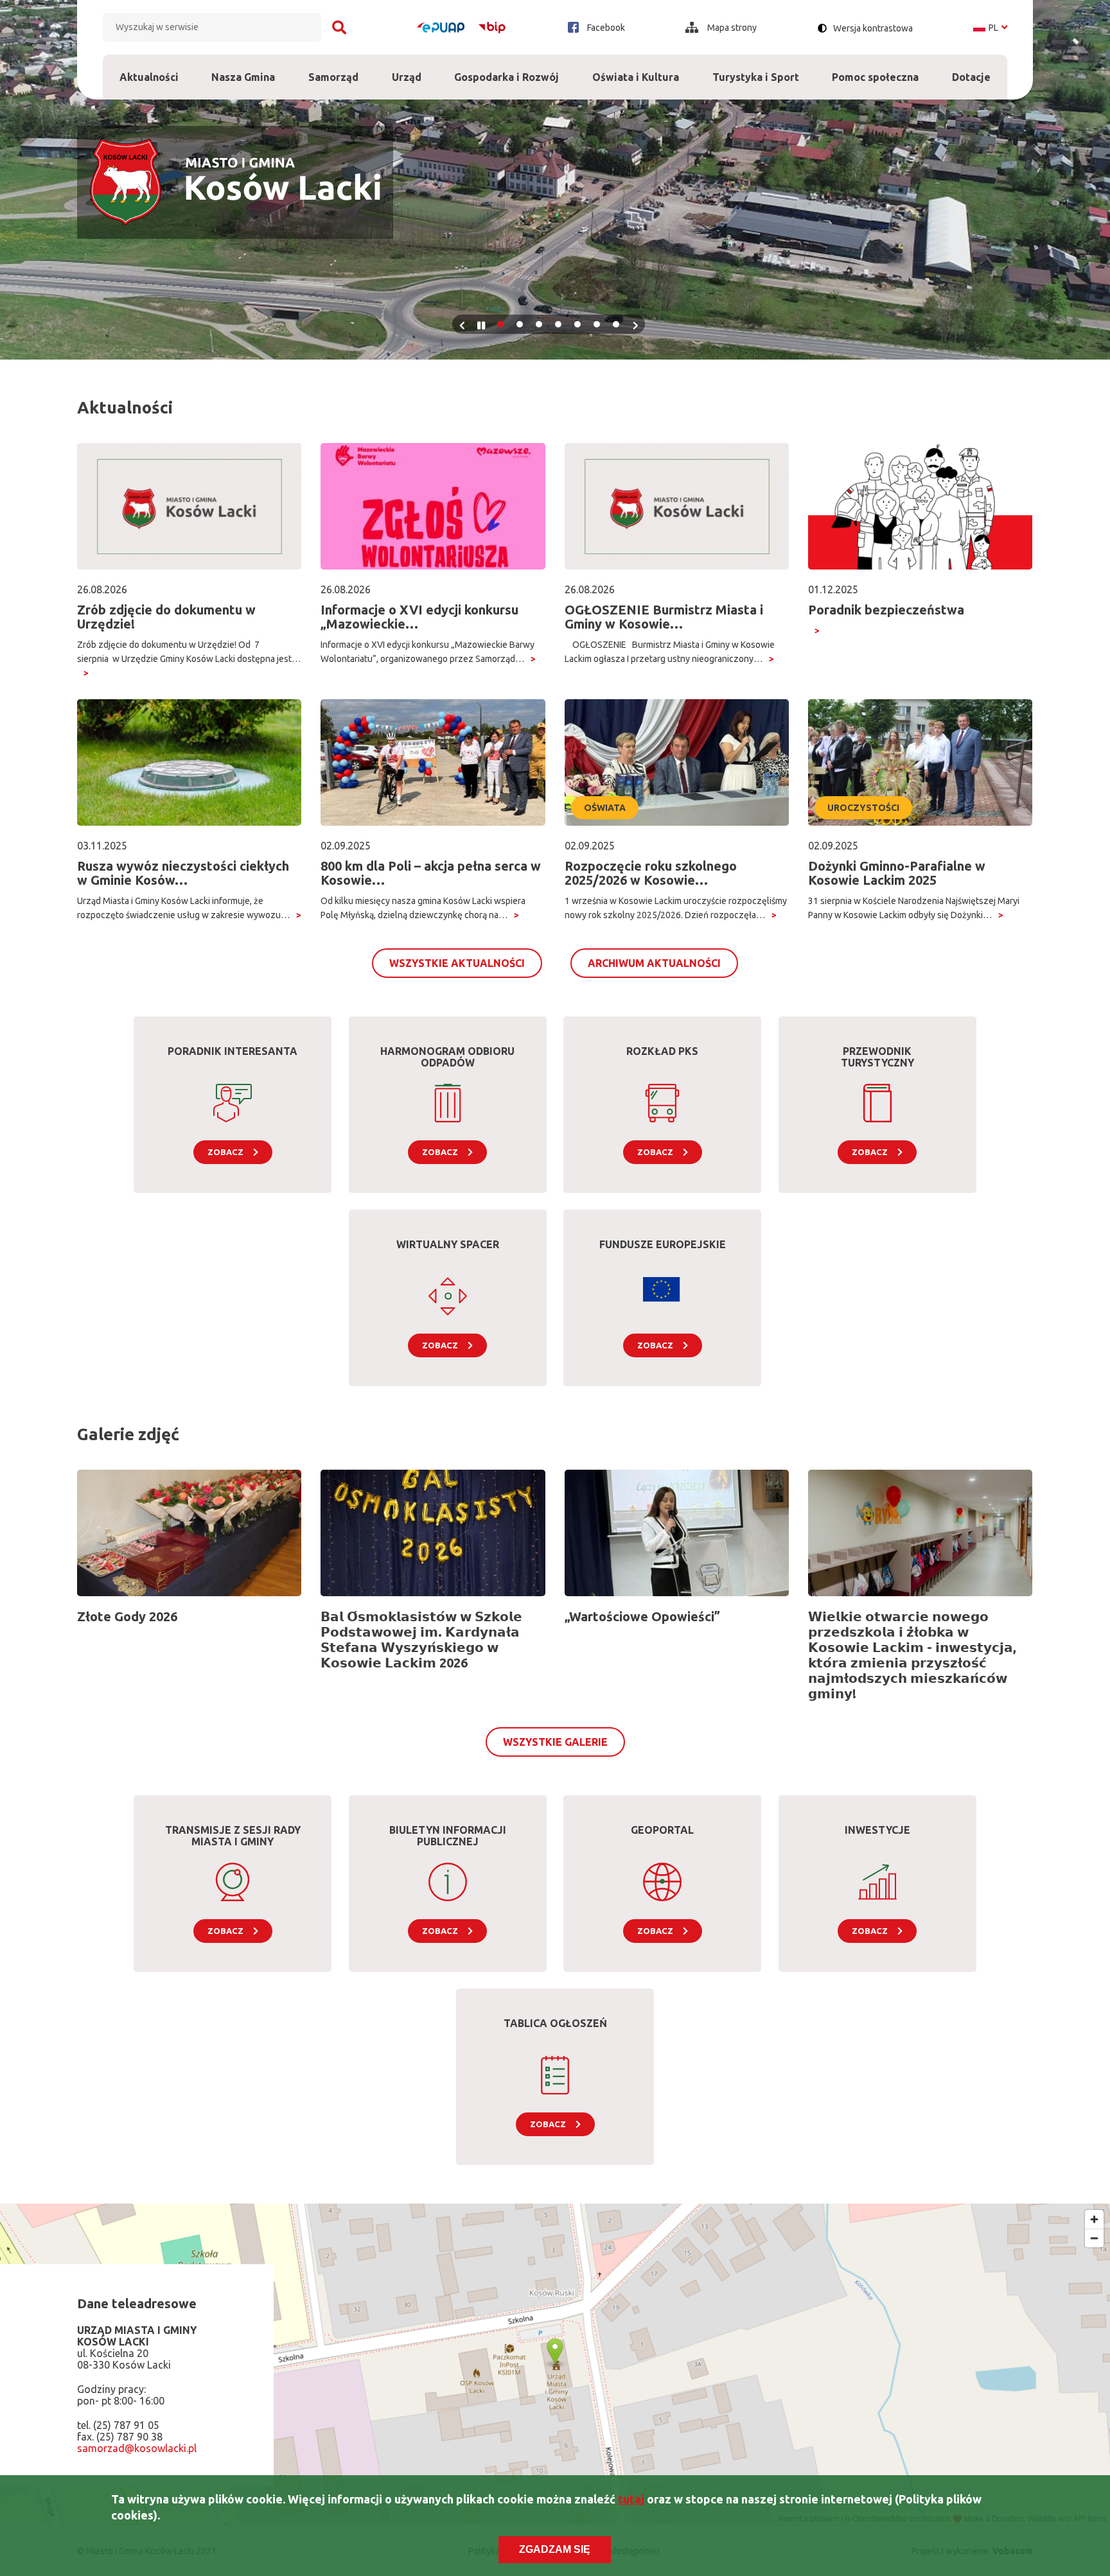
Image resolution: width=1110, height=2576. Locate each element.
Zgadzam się (555, 2549)
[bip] (492, 27)
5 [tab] (577, 324)
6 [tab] (597, 324)
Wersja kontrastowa (873, 28)
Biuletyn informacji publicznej (448, 1836)
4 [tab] (558, 324)
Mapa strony (731, 28)
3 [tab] (539, 324)
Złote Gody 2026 (127, 1616)
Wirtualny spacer (448, 1244)
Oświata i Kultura (636, 69)
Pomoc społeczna (875, 69)
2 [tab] (520, 324)
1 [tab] (500, 324)
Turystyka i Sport (756, 69)
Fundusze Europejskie (663, 1244)
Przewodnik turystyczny (877, 1057)
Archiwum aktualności (654, 963)
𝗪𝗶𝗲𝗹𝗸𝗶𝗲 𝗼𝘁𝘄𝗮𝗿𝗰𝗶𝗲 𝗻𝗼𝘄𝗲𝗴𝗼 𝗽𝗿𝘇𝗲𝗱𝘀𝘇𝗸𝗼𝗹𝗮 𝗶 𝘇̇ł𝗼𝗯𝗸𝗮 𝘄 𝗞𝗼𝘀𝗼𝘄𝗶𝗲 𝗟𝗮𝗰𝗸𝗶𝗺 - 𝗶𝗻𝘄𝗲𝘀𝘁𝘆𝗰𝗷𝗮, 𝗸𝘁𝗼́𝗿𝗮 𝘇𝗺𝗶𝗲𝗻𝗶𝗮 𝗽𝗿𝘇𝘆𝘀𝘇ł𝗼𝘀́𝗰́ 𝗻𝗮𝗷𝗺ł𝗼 (912, 1655)
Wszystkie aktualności (457, 963)
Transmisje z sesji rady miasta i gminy (233, 1836)
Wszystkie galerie (555, 1742)
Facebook (605, 28)
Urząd (407, 69)
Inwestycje (877, 1830)
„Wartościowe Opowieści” (642, 1616)
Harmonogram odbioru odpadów (447, 1057)
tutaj (631, 2499)
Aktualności (149, 77)
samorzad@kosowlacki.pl (137, 2449)
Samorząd (333, 69)
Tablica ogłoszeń (555, 2023)
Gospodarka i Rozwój (507, 69)
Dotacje (971, 69)
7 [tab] (616, 324)
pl (990, 28)
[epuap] (441, 28)
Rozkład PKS (662, 1051)
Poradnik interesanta (233, 1051)
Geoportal (662, 1830)
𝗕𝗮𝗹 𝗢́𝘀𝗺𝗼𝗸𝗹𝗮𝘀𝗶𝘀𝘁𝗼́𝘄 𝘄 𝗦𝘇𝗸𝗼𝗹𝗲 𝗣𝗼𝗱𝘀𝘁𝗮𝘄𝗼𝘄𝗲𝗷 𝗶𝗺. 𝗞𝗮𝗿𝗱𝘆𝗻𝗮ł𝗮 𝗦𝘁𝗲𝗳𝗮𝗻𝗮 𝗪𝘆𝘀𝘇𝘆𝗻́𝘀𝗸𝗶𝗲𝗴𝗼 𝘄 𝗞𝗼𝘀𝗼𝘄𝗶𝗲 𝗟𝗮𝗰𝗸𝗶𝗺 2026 (421, 1640)
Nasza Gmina (243, 69)
